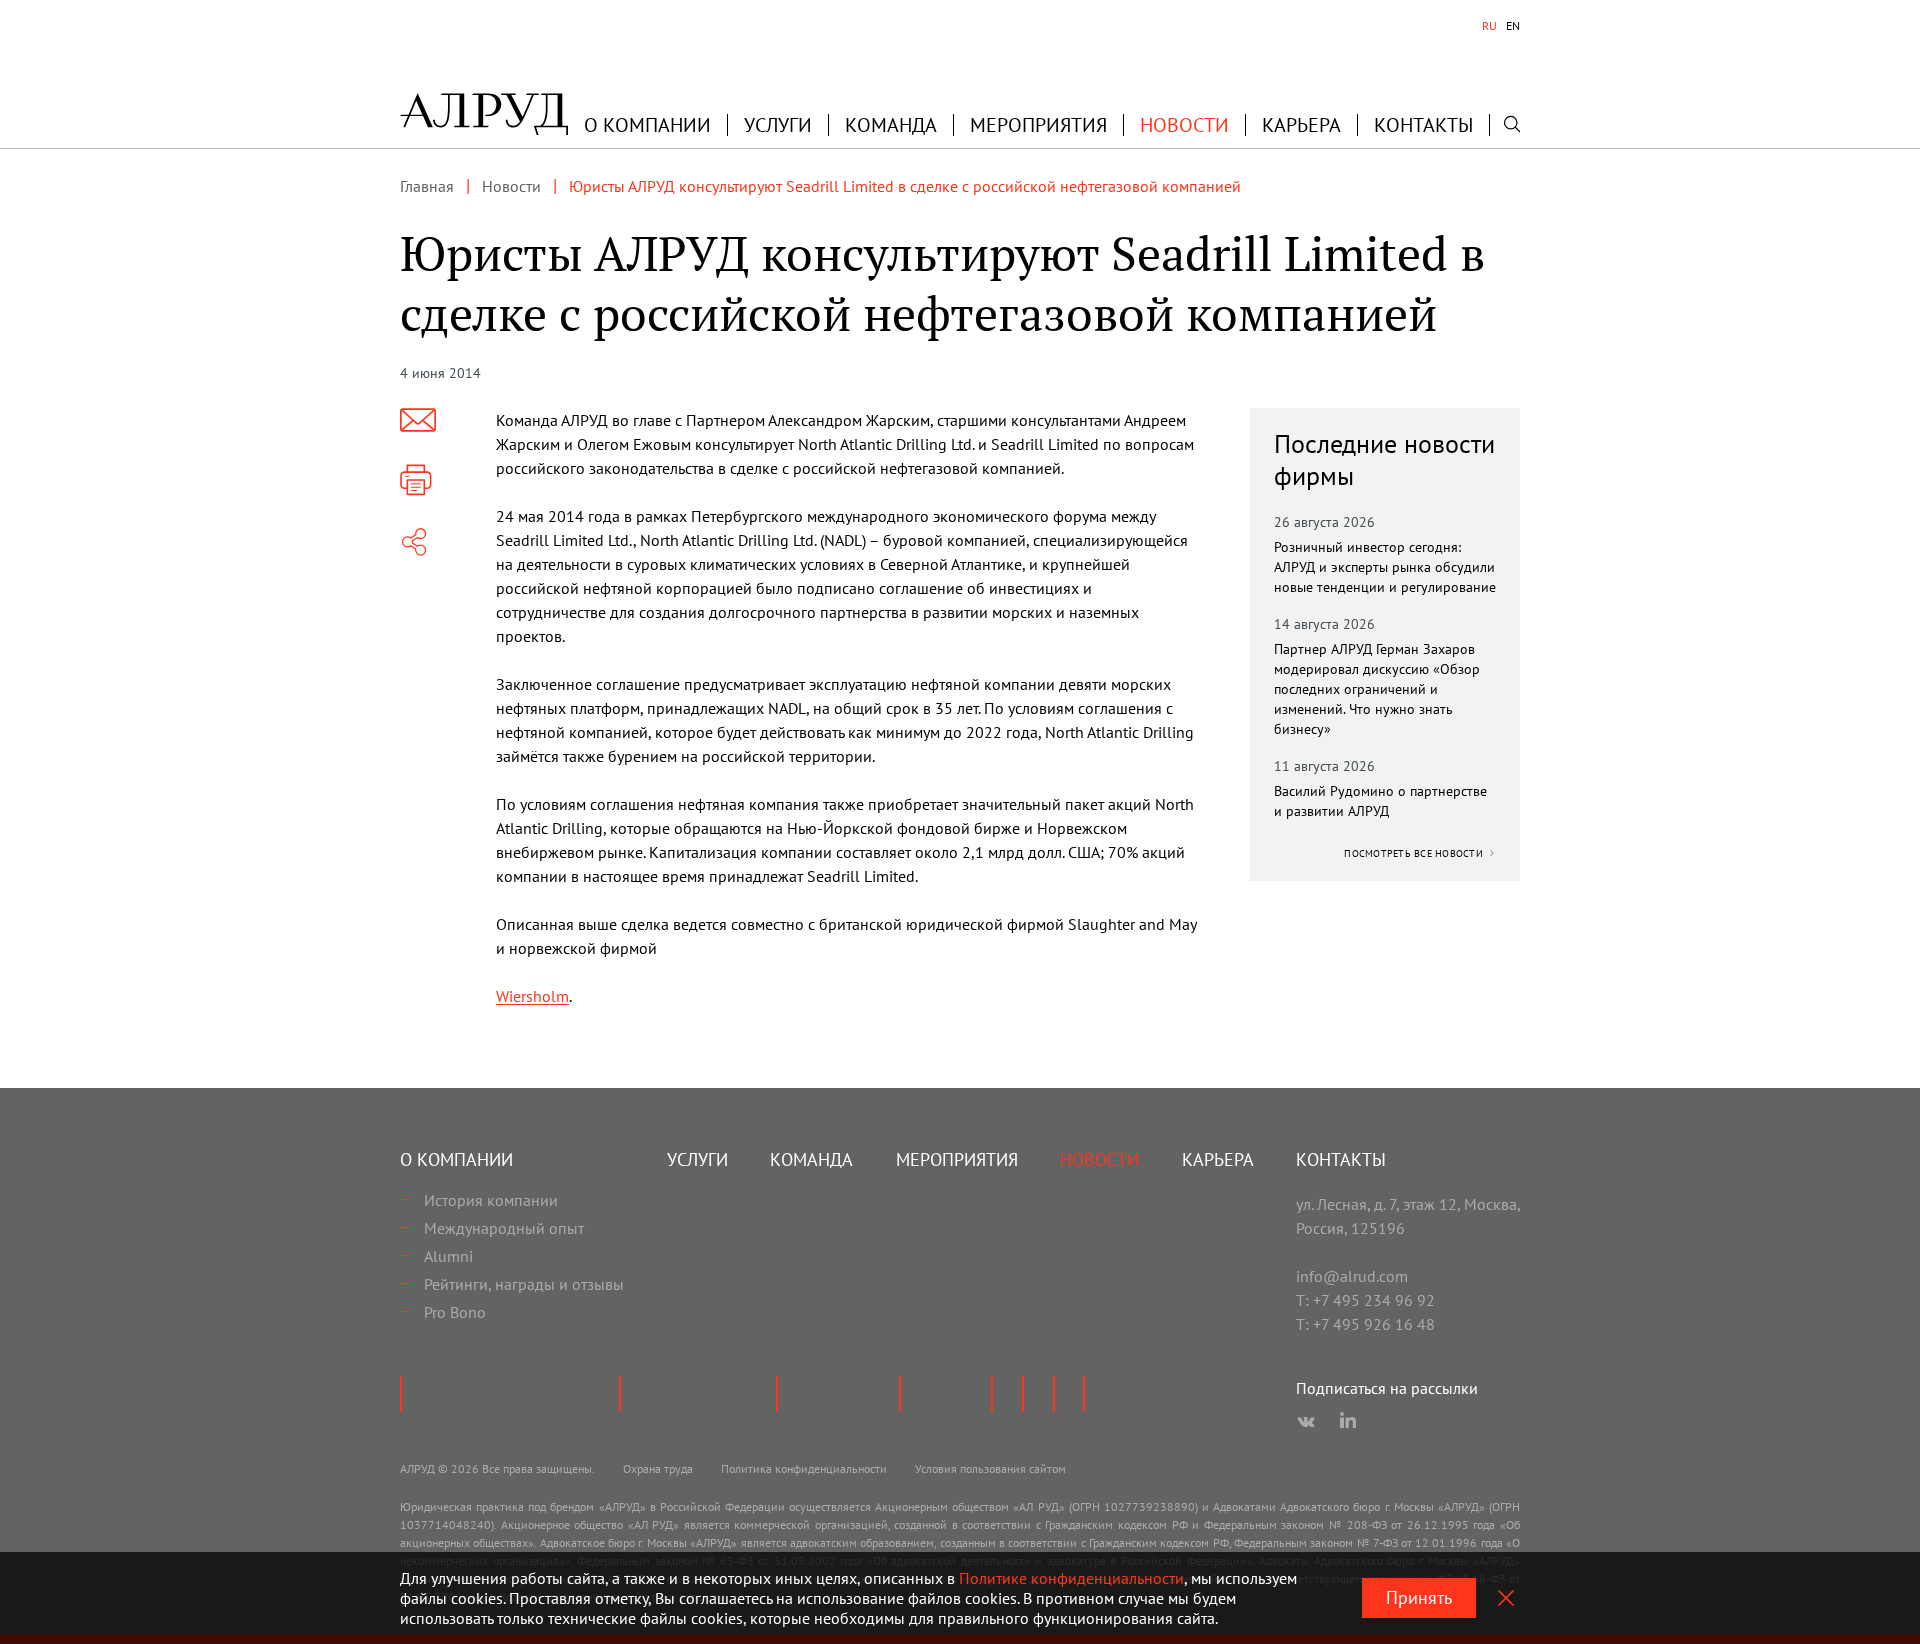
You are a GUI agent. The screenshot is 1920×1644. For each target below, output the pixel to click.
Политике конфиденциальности (1071, 1578)
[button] (647, 125)
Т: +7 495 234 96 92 (1365, 1300)
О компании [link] (647, 125)
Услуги (778, 125)
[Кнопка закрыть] (1506, 1598)
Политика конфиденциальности (804, 1468)
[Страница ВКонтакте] (1306, 1422)
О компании (456, 1159)
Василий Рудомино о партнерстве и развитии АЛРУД (1380, 801)
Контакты (1423, 125)
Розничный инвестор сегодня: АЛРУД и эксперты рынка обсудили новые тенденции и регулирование (1385, 567)
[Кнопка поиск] (1512, 124)
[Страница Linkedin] (1348, 1422)
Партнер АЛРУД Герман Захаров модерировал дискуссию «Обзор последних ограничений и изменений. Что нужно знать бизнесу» (1377, 689)
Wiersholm (532, 996)
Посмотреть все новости (1415, 853)
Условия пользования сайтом (990, 1468)
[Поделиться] (414, 542)
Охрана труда (658, 1468)
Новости (1184, 125)
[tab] (1489, 26)
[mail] (418, 420)
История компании (491, 1200)
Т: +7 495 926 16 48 (1365, 1324)
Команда (891, 125)
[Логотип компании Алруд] (484, 114)
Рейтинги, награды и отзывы (524, 1284)
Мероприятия (1038, 125)
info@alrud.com (1352, 1276)
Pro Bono (455, 1312)
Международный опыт (504, 1228)
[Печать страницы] (416, 480)
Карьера (1301, 125)
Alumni (448, 1256)
